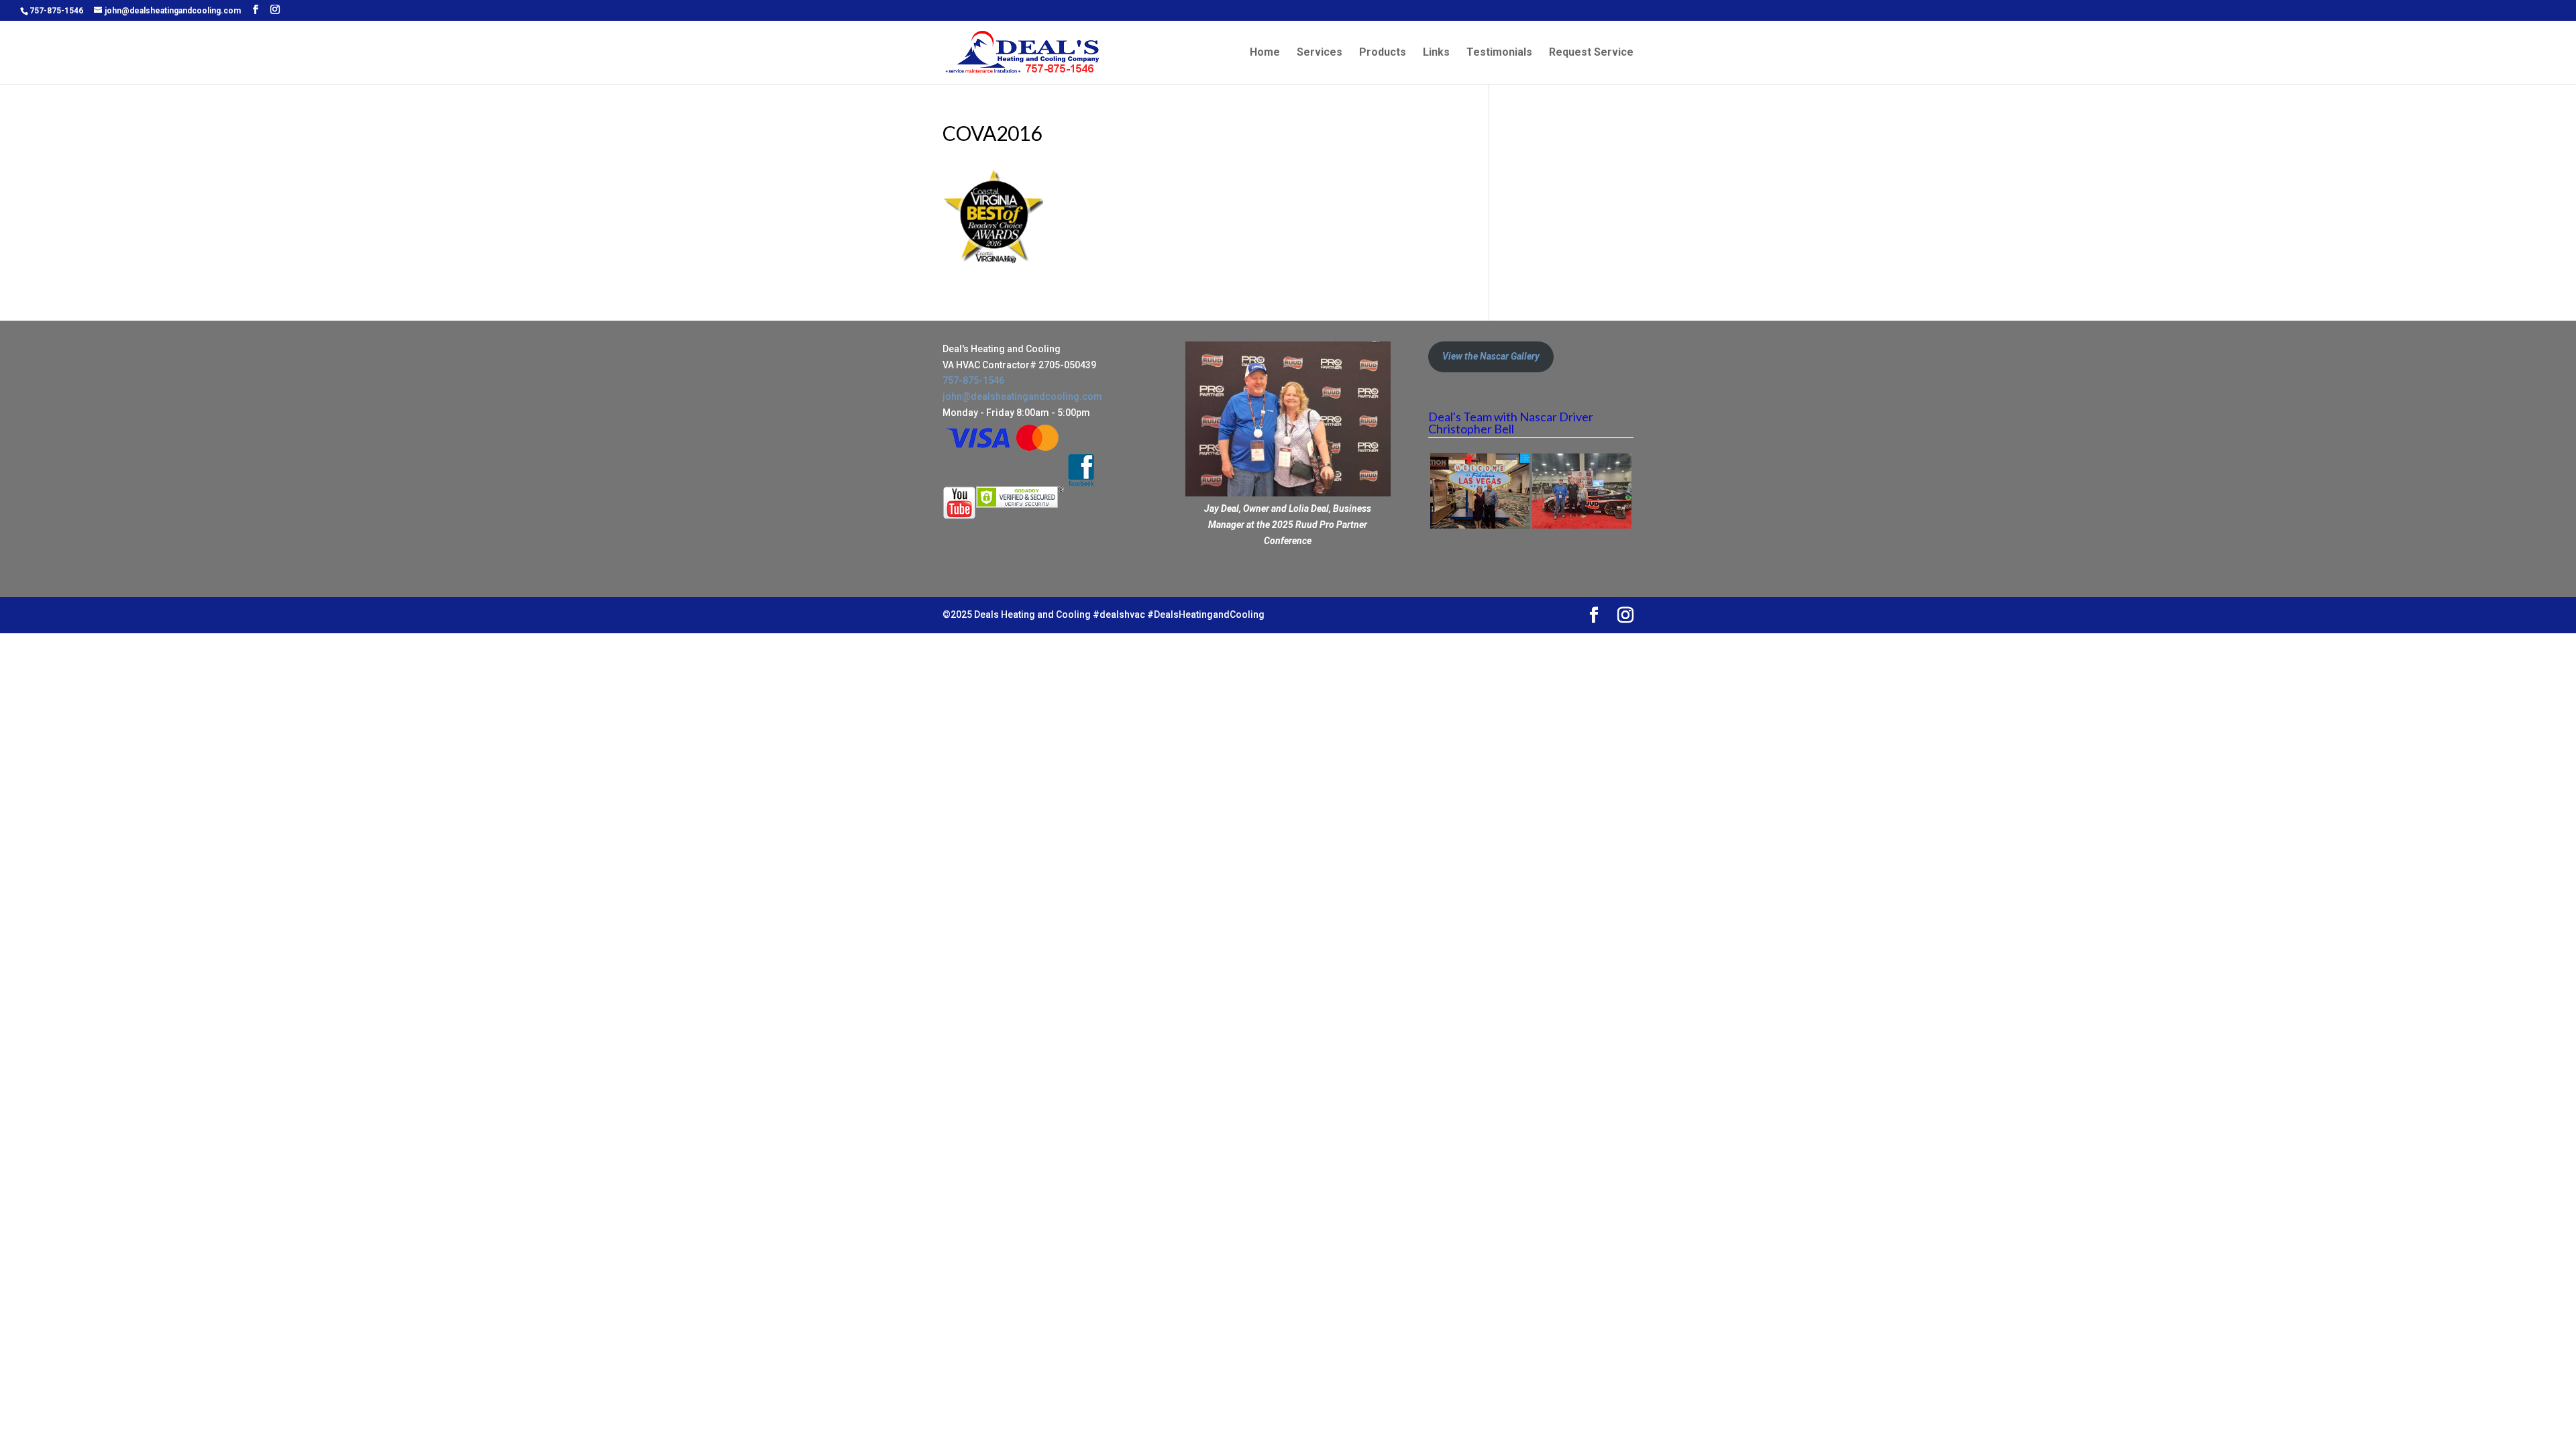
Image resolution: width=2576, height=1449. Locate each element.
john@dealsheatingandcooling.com (1022, 396)
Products (1383, 53)
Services (1320, 53)
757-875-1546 (56, 11)
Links (1436, 53)
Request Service (1591, 53)
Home (1265, 53)
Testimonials (1499, 53)
